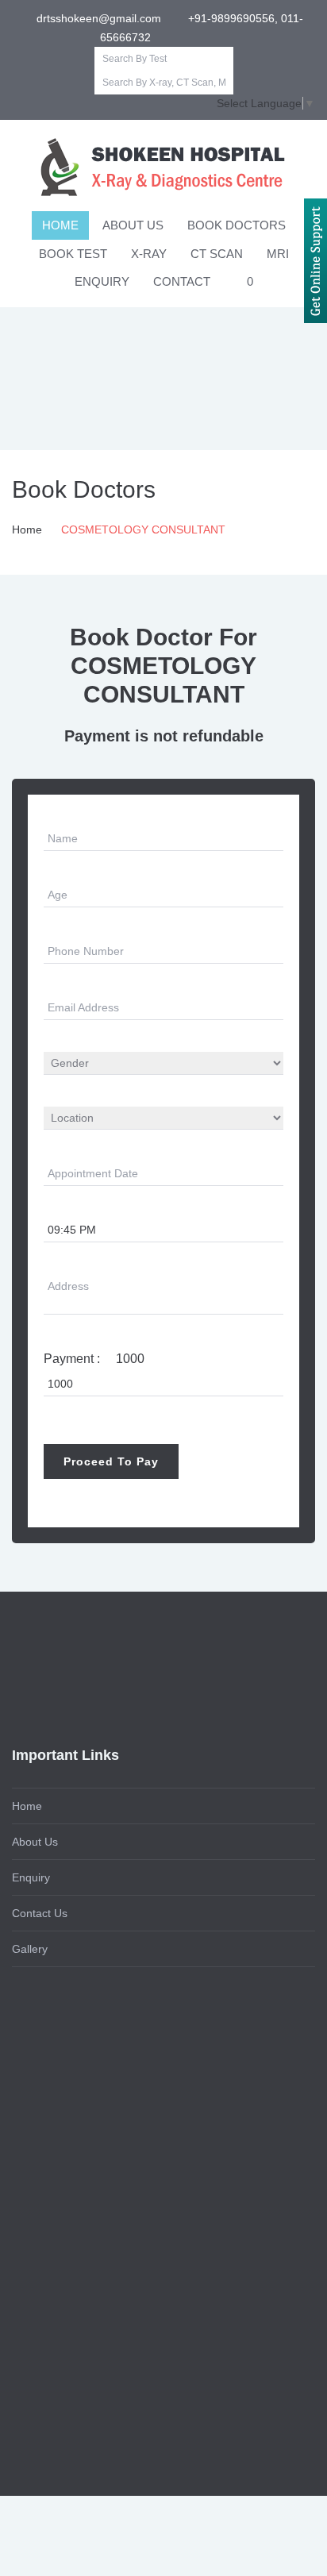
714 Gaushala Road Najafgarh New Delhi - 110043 (150, 2371)
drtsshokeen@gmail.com (97, 18)
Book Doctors (237, 225)
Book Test (73, 254)
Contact (182, 281)
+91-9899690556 (65, 2335)
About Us (133, 225)
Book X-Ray (42, 2124)
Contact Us (40, 1913)
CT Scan (217, 254)
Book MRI (37, 2196)
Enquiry (102, 281)
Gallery (30, 1949)
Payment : (94, 1359)
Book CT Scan (48, 2160)
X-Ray (149, 254)
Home (60, 225)
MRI (278, 254)
